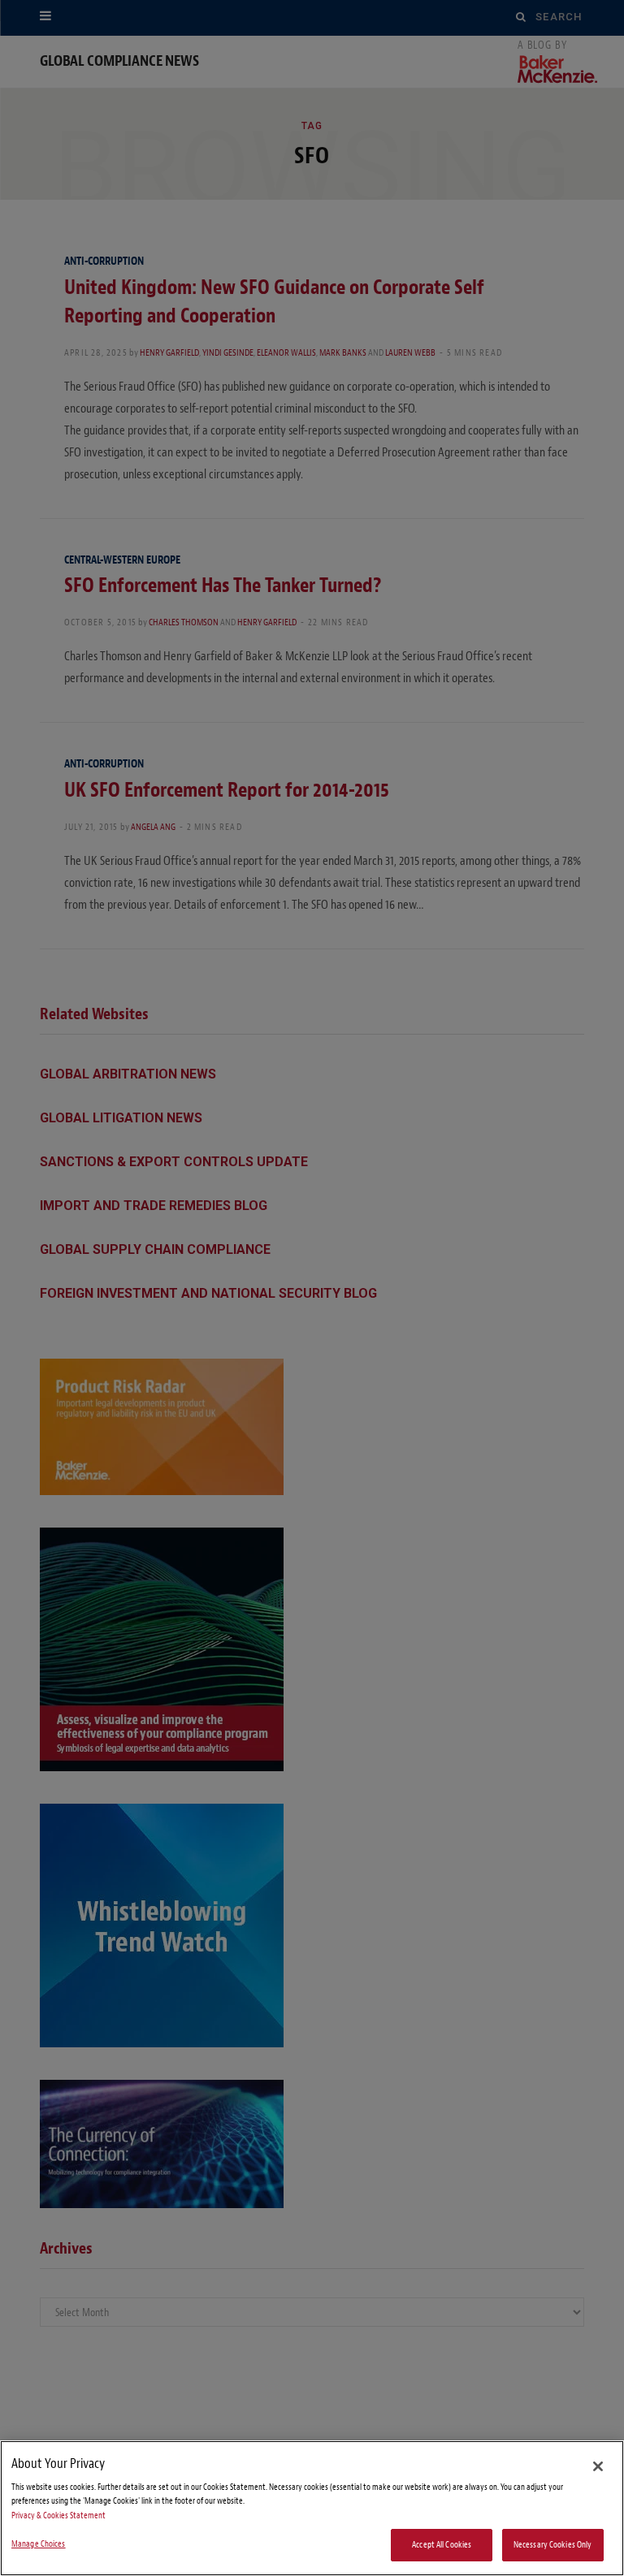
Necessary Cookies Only (553, 2545)
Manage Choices (39, 2544)
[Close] (598, 2466)
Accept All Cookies (442, 2545)
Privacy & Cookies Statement (58, 2515)
